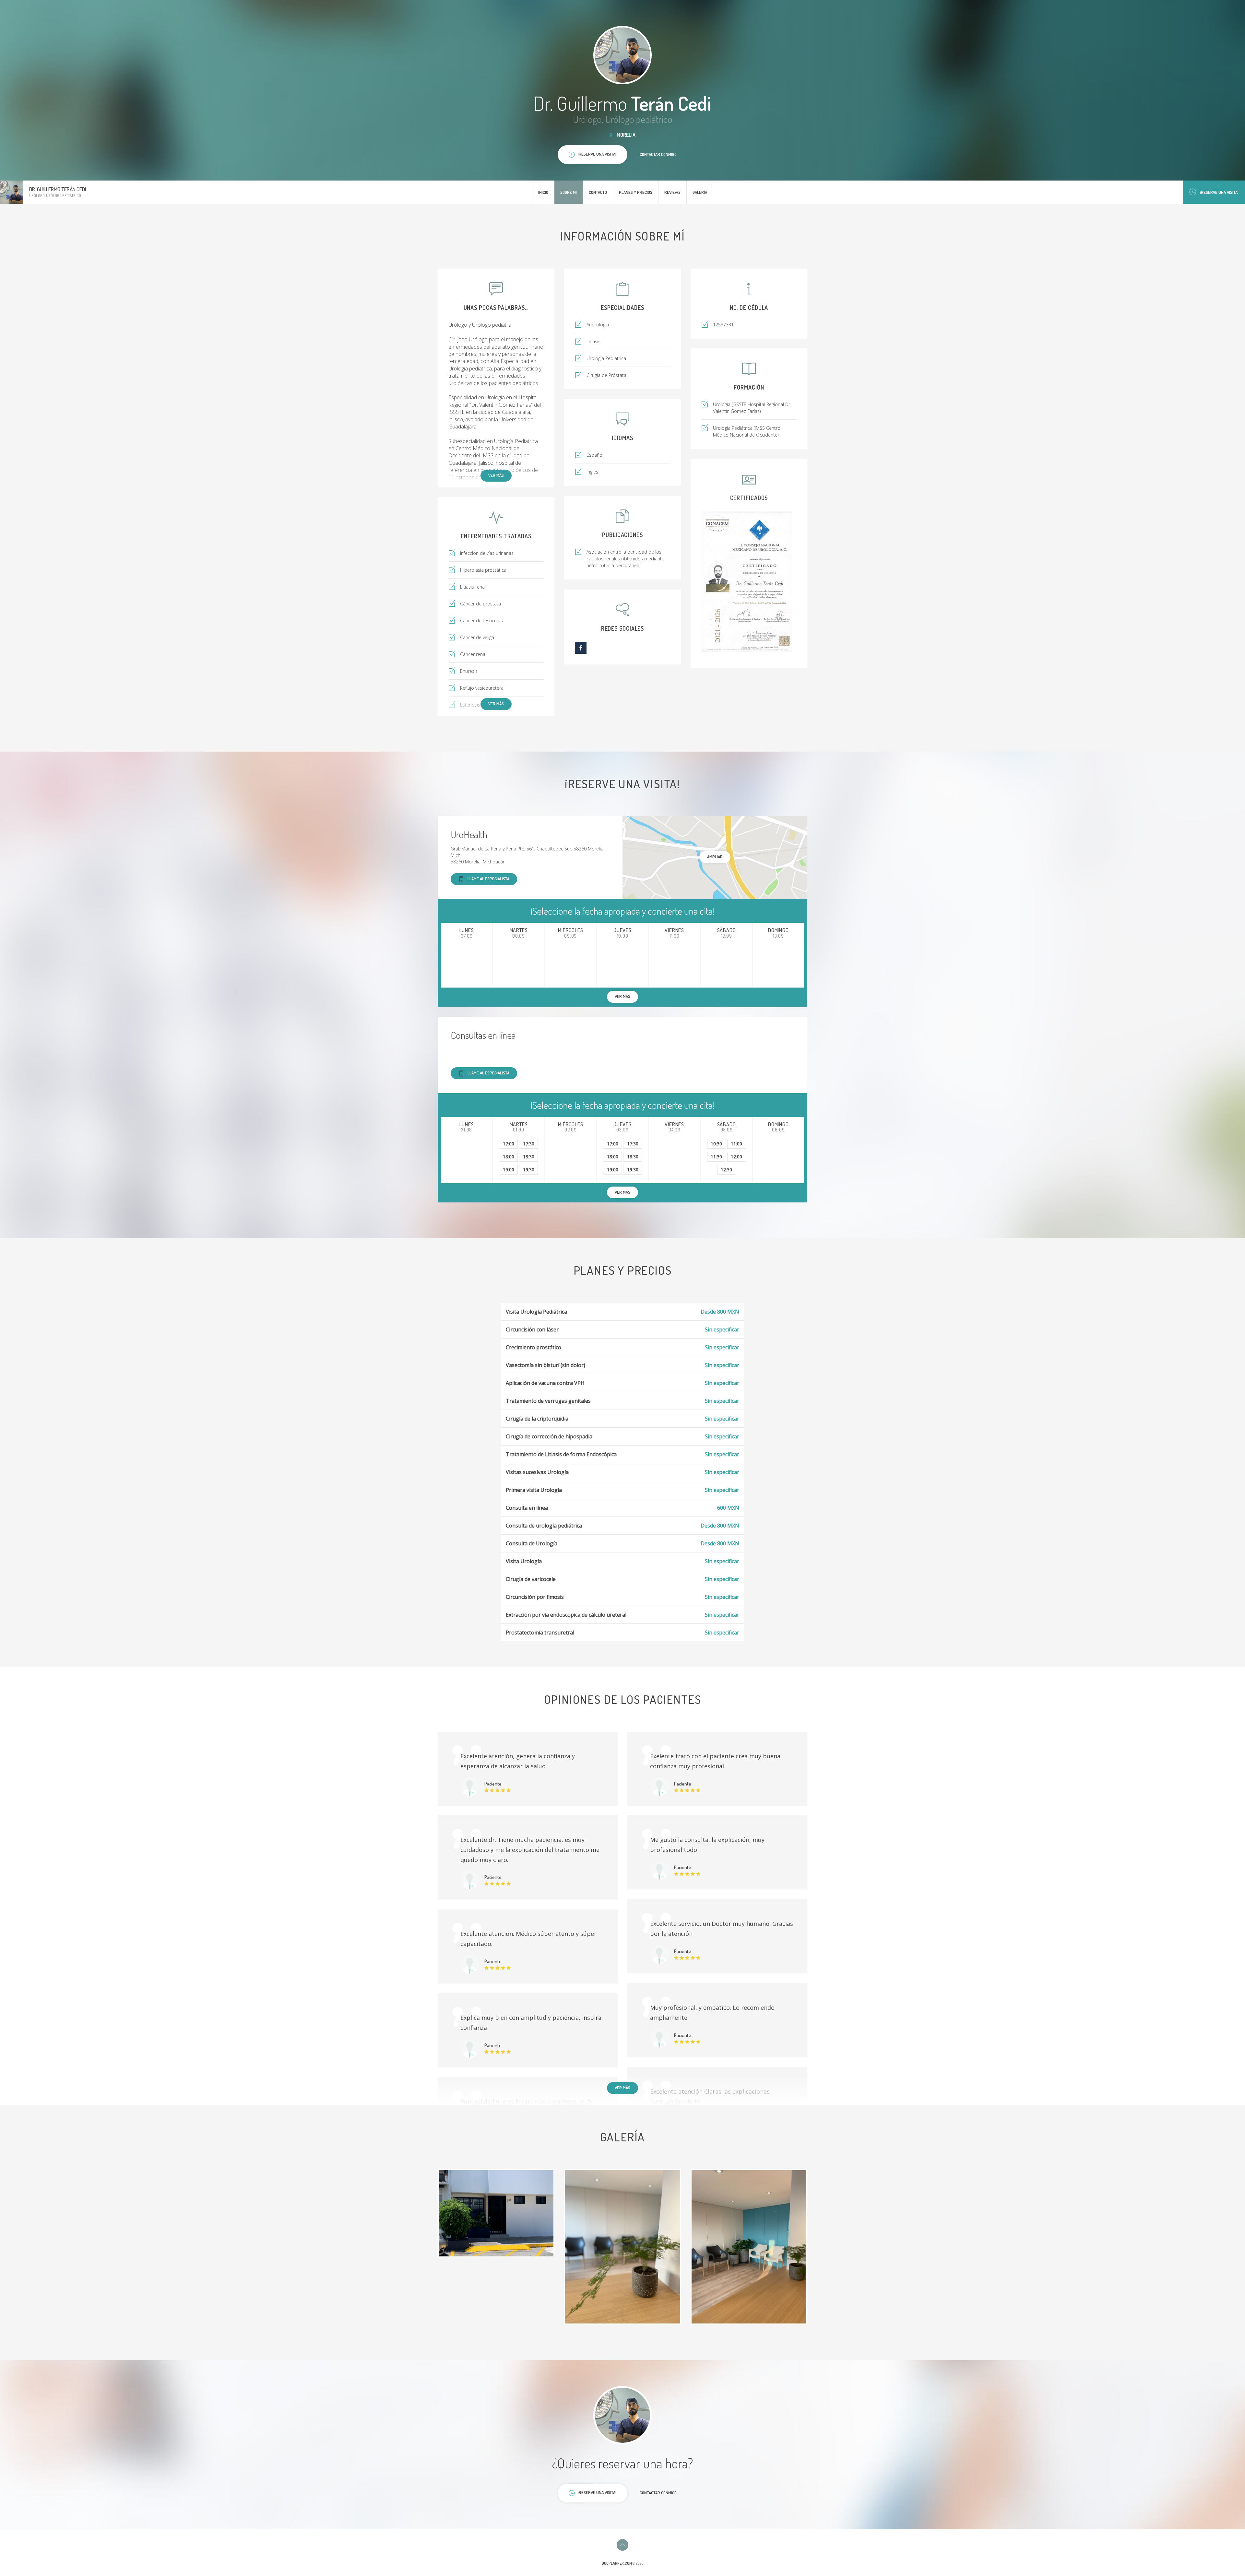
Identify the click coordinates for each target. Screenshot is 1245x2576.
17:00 (509, 1144)
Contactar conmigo (658, 154)
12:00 (736, 1157)
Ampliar (715, 857)
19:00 (509, 1170)
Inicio (543, 192)
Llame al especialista (488, 879)
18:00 (509, 1157)
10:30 (716, 1144)
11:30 (716, 1157)
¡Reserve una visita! (1219, 192)
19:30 (529, 1170)
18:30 (529, 1157)
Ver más (496, 475)
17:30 (529, 1144)
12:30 (726, 1170)
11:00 (736, 1144)
